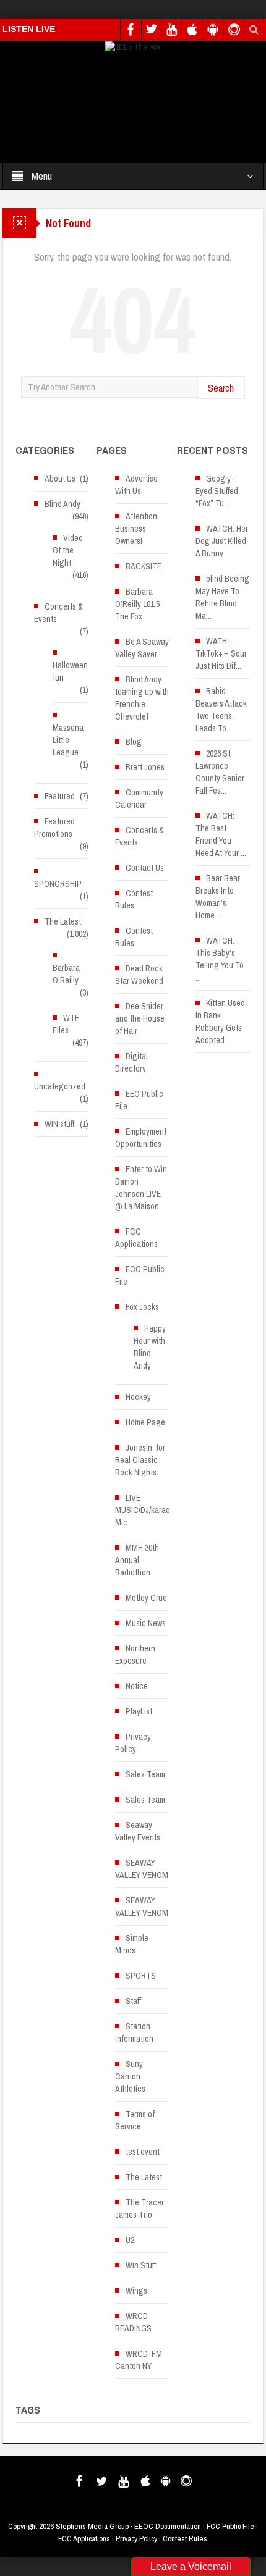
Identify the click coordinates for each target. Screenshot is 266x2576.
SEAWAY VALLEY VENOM (142, 1869)
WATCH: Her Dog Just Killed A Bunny (222, 541)
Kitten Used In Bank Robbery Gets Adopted (220, 1022)
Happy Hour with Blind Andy (150, 1347)
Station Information (134, 2033)
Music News (146, 1623)
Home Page (145, 1422)
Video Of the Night (68, 550)
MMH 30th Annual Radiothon (137, 1560)
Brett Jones (145, 767)
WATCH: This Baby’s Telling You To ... (220, 959)
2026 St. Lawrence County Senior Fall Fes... (220, 772)
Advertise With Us (136, 485)
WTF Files (66, 1024)
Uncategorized (60, 1086)
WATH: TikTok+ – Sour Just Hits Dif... (221, 653)
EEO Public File (139, 1100)
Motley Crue (146, 1598)
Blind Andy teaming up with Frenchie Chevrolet (142, 698)
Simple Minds (132, 1944)
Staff (133, 2001)
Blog (134, 742)
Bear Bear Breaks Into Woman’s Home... (218, 897)
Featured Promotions (54, 828)
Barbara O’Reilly (66, 974)
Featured (60, 796)
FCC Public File (140, 1275)
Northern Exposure (135, 1655)
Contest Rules (134, 899)
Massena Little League (68, 740)
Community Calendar (139, 799)
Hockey (138, 1397)
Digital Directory (131, 1062)
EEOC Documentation (168, 2526)
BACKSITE (144, 566)
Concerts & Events (58, 613)
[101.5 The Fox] (133, 46)
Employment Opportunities (141, 1138)
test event (143, 2152)
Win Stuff (141, 2265)
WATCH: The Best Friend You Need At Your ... (221, 834)
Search (221, 388)
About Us (60, 479)
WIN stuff (59, 1124)
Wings (136, 2291)
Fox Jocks (142, 1307)
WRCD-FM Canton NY (139, 2360)
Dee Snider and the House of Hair (140, 1018)
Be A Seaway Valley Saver (142, 648)
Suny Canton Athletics (130, 2076)
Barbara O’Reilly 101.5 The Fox (137, 604)
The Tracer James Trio (139, 2209)
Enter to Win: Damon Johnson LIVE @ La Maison (142, 1188)
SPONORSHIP (58, 884)
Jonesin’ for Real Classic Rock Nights (140, 1460)
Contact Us (145, 868)
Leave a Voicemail (191, 2566)
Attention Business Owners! (136, 529)
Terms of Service (135, 2120)
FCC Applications (136, 1238)
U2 (130, 2240)
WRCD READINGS (133, 2322)
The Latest (63, 921)
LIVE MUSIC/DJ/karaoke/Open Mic (157, 1510)
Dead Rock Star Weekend (139, 975)
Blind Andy (62, 504)
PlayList (139, 1711)
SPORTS (141, 1976)
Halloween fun (70, 671)
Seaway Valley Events (138, 1831)
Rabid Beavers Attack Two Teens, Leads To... (221, 710)
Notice (137, 1686)
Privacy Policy (133, 1743)
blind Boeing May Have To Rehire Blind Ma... (222, 597)
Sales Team (145, 1774)
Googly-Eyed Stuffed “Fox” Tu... (217, 491)
